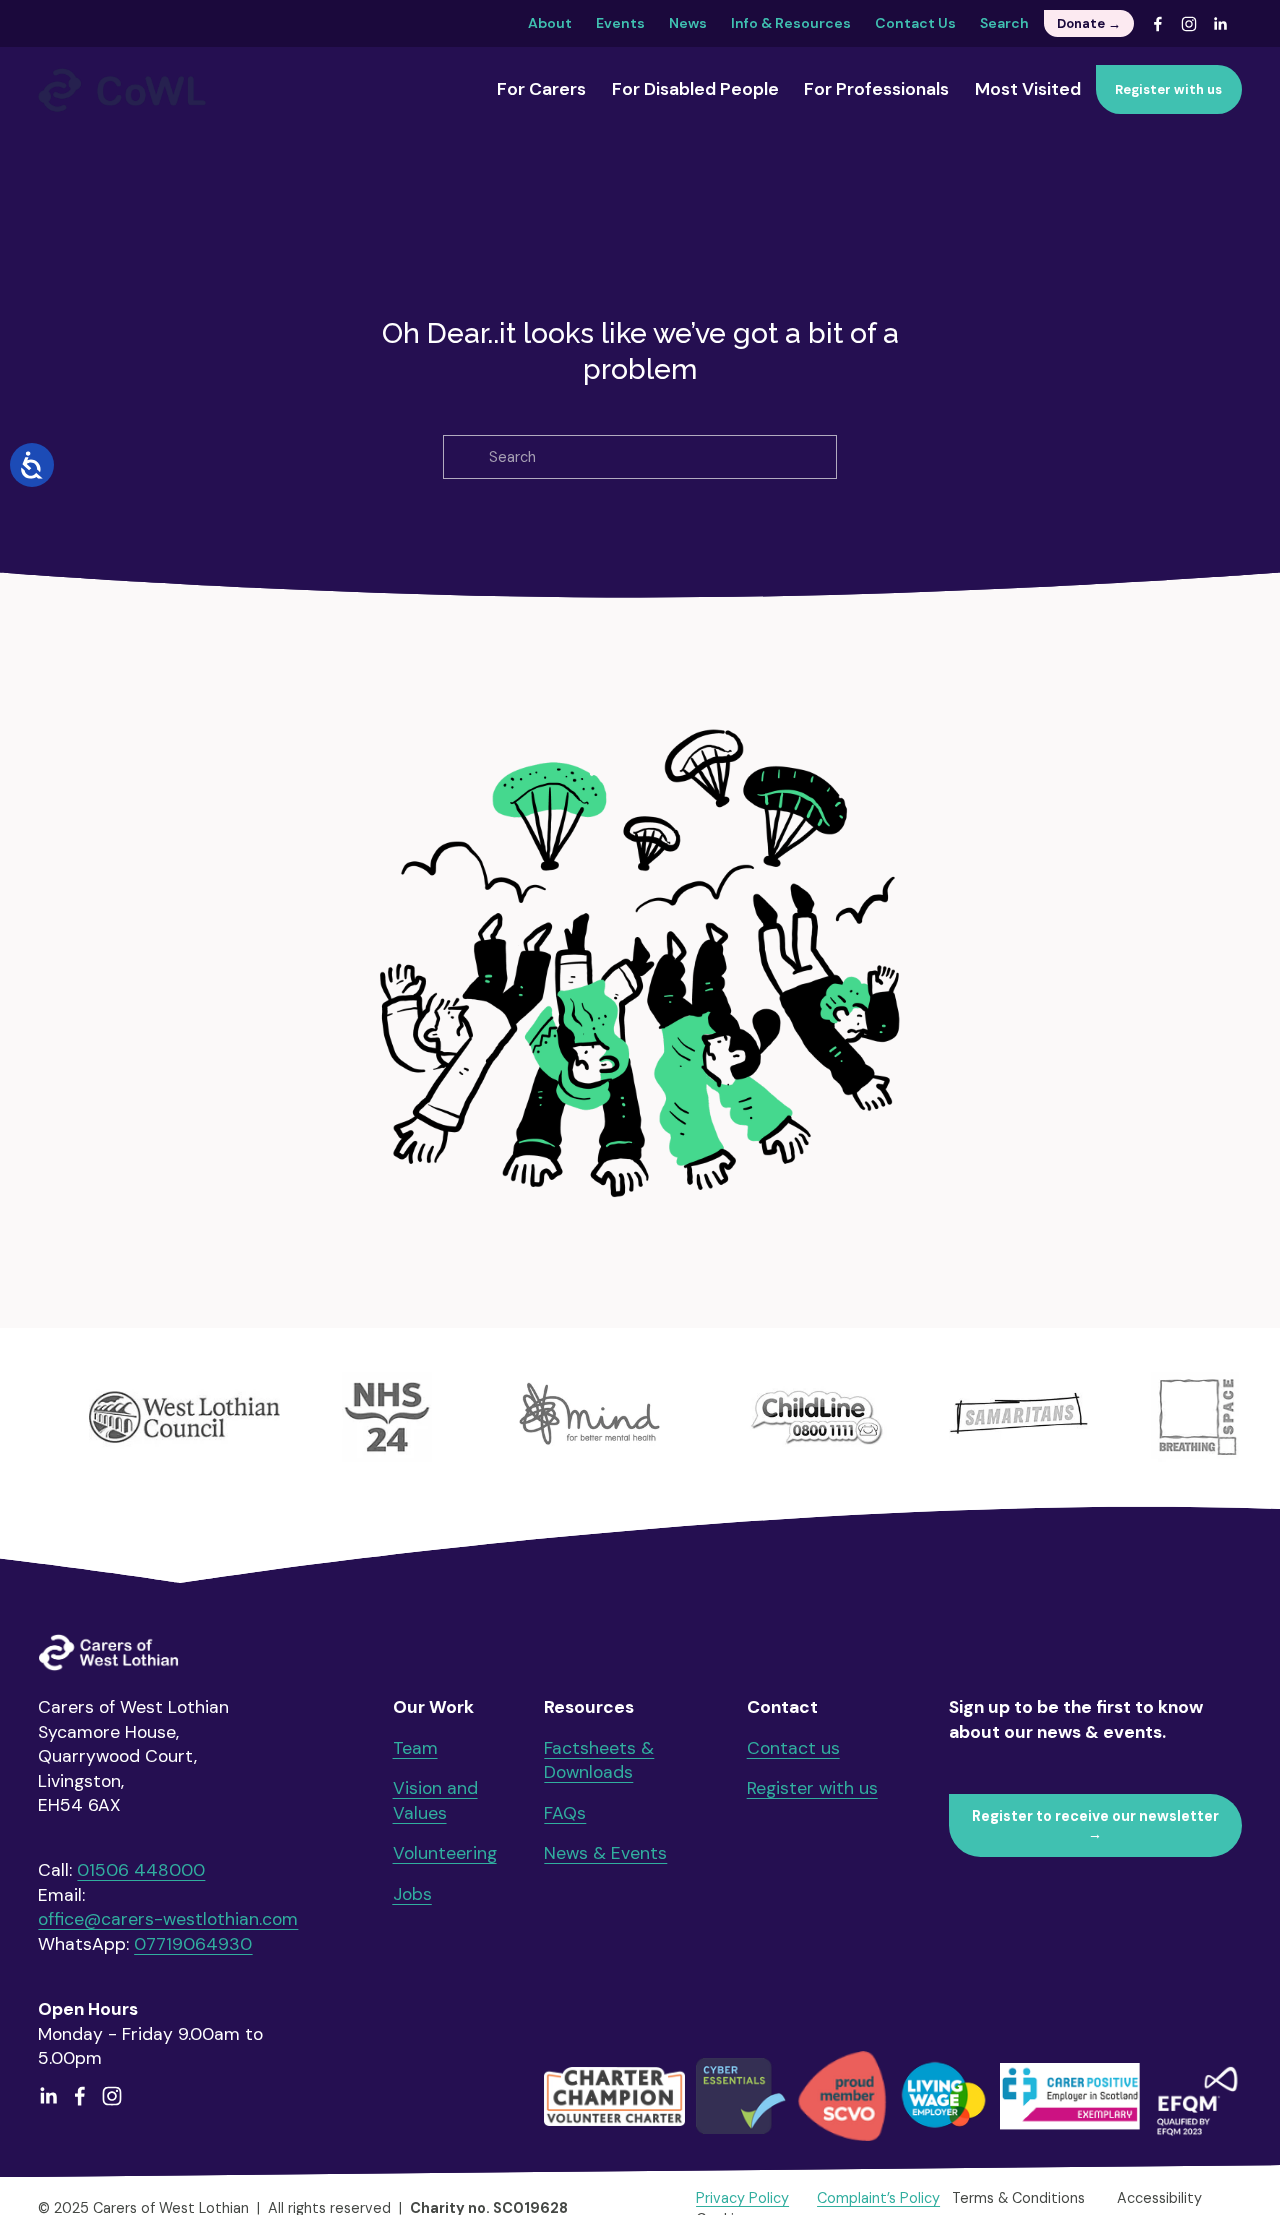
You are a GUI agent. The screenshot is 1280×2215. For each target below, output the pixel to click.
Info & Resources (791, 23)
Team (415, 1748)
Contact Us (915, 23)
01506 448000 (141, 1870)
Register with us (1168, 89)
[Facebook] (1158, 24)
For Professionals (876, 89)
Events (620, 23)
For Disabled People (695, 89)
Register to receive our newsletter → (1095, 1825)
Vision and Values (435, 1800)
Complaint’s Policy (878, 2198)
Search (1004, 23)
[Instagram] (1189, 24)
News (688, 23)
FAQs (565, 1813)
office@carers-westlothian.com (168, 1919)
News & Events (605, 1853)
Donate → (1089, 23)
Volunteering (445, 1853)
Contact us (793, 1748)
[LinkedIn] (1220, 24)
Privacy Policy (742, 2198)
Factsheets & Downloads (599, 1760)
